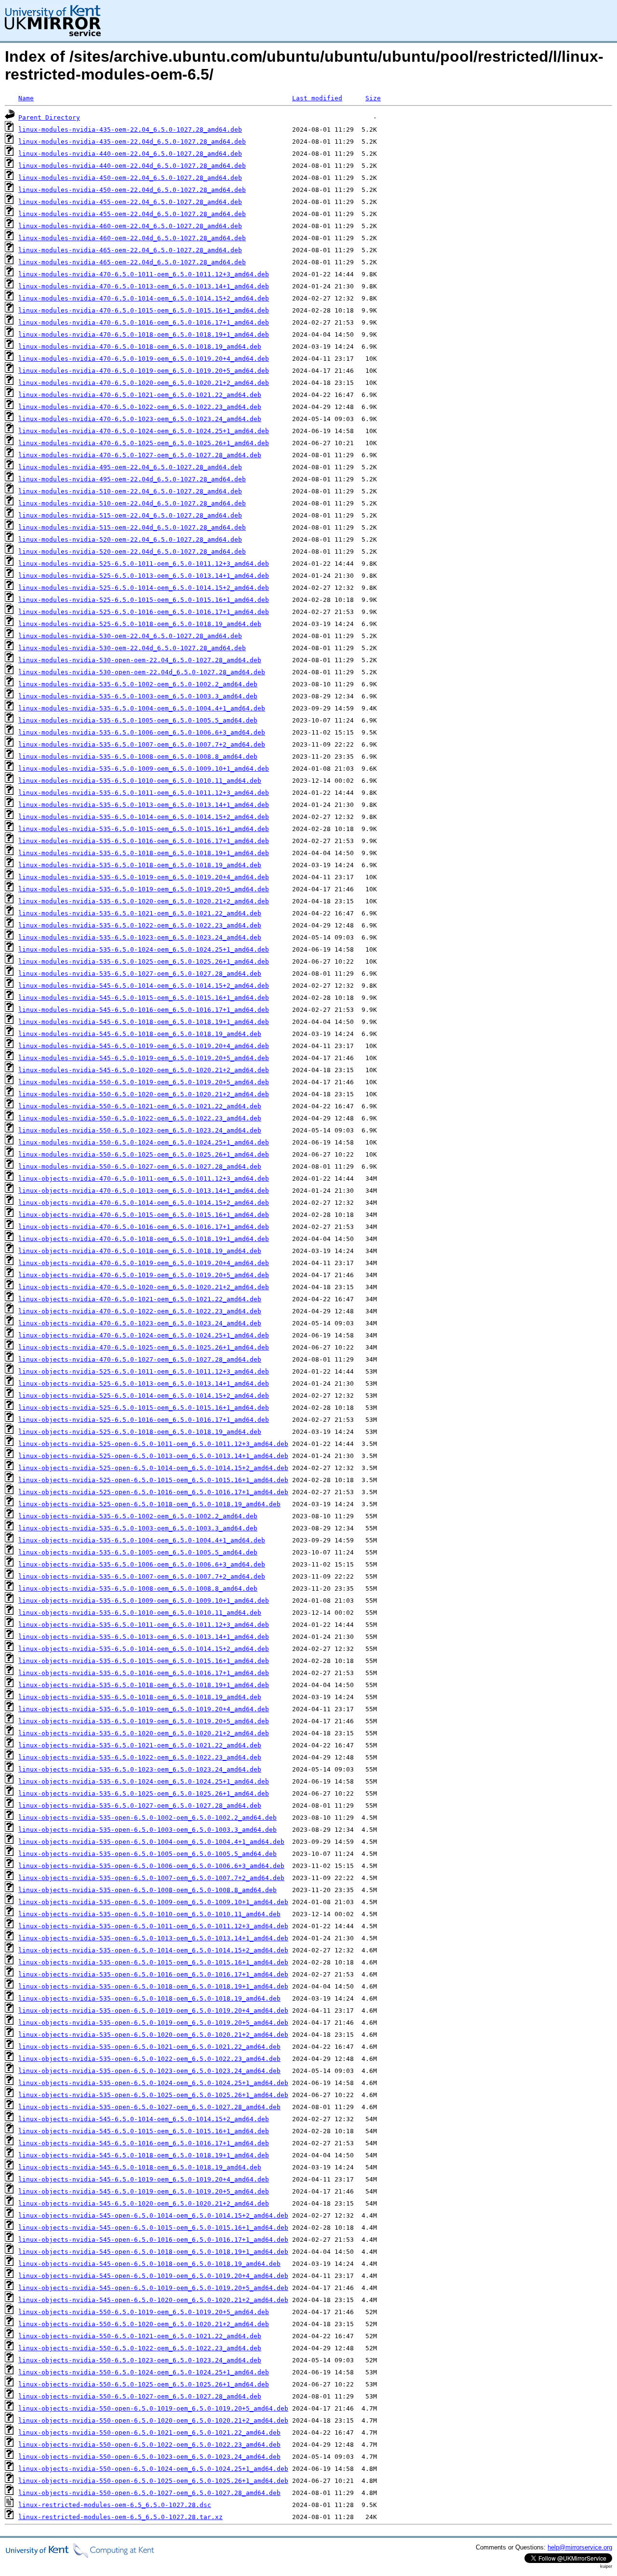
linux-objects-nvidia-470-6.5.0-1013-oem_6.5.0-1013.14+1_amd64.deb (144, 1191)
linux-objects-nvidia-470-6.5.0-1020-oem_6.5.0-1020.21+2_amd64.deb (144, 1287)
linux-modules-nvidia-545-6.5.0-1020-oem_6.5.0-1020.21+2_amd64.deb (144, 1070)
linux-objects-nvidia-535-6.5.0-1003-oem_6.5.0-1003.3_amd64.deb (138, 1528)
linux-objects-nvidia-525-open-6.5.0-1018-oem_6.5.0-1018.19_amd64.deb (149, 1504)
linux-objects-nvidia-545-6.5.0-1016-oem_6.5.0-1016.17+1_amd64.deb (144, 2143)
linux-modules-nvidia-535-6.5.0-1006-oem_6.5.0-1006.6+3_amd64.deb (142, 732)
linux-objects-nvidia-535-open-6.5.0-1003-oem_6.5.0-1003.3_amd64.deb (148, 1830)
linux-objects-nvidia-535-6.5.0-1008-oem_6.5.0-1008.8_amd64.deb (138, 1588)
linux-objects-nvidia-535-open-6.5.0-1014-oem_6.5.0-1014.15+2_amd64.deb (153, 1950)
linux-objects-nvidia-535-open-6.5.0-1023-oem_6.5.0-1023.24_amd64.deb (149, 2071)
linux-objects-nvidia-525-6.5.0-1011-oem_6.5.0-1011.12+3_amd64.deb (144, 1371)
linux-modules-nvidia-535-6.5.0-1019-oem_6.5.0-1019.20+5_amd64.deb (144, 889)
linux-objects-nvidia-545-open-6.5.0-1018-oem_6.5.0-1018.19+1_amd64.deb (153, 2252)
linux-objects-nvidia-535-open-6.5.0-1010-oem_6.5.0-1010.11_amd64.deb (149, 1914)
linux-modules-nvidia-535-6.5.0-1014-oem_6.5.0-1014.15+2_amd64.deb (144, 817)
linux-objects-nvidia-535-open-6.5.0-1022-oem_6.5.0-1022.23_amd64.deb (149, 2059)
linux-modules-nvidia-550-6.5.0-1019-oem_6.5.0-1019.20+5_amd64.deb (144, 1082)
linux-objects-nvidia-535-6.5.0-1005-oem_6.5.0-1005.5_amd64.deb (138, 1552)
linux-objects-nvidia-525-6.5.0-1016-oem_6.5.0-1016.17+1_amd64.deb (144, 1420)
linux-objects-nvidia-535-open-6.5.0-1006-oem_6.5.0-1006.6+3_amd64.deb (151, 1866)
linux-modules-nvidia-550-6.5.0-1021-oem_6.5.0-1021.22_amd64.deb (140, 1106)
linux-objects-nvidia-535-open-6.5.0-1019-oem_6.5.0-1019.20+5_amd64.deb (153, 2023)
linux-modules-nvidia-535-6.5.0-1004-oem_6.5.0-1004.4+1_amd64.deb (142, 708)
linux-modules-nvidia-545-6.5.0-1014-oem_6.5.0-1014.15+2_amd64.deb (144, 986)
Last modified (317, 98)
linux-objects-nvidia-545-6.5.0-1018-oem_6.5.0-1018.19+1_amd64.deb (144, 2155)
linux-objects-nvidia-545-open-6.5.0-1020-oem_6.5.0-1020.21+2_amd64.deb (153, 2300)
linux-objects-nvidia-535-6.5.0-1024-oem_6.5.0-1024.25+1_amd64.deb (144, 1781)
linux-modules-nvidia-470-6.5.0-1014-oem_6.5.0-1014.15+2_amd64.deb (144, 298)
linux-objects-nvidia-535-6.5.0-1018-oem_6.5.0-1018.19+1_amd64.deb (144, 1685)
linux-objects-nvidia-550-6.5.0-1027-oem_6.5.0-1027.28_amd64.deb (140, 2396)
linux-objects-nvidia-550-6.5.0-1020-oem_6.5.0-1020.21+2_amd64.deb (144, 2324)
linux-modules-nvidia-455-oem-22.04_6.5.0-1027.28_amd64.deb (130, 202)
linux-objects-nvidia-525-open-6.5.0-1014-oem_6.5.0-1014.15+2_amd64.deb (153, 1468)
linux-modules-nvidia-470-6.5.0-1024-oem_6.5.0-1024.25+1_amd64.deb (144, 431)
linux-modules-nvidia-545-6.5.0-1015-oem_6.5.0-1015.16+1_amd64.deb (144, 998)
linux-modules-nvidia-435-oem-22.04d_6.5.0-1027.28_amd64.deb (132, 142)
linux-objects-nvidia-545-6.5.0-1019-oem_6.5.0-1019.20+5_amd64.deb (144, 2191)
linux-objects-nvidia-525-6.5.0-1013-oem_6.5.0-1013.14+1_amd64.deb (144, 1383)
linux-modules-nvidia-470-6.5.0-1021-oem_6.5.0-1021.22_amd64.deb (140, 395)
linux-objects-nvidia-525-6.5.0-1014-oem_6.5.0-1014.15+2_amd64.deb (144, 1396)
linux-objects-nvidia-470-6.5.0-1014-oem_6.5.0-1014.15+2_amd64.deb (144, 1203)
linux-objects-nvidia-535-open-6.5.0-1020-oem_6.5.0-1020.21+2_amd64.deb (153, 2035)
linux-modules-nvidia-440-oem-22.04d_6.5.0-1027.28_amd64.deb (132, 166)
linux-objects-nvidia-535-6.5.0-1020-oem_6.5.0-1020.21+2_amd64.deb (144, 1733)
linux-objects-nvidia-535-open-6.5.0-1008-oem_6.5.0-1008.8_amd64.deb (148, 1890)
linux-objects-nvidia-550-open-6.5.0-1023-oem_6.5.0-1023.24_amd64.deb (149, 2457)
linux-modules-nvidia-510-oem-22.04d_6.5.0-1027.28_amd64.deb (132, 503)
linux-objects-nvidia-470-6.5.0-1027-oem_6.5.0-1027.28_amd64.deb (140, 1359)
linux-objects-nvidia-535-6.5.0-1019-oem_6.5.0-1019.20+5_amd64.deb (144, 1721)
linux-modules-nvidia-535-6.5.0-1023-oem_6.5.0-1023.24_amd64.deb (140, 937)
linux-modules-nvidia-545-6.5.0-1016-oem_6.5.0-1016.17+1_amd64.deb (144, 1010)
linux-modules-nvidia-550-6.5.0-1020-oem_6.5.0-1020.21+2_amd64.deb (144, 1094)
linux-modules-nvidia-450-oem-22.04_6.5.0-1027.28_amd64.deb (130, 178)
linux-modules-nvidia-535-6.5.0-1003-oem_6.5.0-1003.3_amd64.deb (138, 696)
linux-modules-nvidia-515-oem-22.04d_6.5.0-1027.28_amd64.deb (132, 527)
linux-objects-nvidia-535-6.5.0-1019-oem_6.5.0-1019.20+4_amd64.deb (144, 1709)
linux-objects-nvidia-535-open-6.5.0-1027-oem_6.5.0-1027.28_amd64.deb (149, 2107)
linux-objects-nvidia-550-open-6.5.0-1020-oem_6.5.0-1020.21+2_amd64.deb (153, 2420)
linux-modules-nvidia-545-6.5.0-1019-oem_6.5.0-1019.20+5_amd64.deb (144, 1058)
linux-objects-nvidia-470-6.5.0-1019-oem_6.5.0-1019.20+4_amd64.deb (144, 1263)
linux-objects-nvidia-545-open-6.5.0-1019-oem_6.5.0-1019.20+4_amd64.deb (153, 2276)
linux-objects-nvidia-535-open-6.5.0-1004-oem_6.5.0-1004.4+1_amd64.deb (151, 1842)
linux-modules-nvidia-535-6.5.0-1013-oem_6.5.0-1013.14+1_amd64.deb (144, 805)
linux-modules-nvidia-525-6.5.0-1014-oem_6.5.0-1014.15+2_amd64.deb (144, 588)
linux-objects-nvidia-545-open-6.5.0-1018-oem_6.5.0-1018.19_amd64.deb (149, 2264)
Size (373, 98)
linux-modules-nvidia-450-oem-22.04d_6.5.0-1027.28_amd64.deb (132, 190)
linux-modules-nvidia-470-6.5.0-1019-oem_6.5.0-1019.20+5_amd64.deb (144, 371)
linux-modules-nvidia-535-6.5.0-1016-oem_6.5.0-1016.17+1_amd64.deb (144, 841)
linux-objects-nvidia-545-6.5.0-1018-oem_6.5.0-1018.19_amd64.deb (140, 2167)
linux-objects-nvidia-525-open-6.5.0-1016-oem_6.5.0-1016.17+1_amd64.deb (153, 1492)
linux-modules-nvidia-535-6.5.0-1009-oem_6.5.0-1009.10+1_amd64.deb (144, 769)
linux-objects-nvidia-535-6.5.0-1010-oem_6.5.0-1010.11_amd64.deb (140, 1613)
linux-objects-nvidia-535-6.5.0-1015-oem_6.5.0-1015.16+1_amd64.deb (144, 1661)
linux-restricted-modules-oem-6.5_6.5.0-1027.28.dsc (115, 2505)
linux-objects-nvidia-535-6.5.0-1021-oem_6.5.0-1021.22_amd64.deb (140, 1745)
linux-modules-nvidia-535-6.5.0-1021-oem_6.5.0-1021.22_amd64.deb (140, 913)
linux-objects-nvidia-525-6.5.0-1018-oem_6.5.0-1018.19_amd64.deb (140, 1432)
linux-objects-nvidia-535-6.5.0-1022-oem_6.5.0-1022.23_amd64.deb (140, 1757)
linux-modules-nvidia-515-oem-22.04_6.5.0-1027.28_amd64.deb (130, 515)
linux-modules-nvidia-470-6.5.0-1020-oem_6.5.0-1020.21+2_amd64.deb (144, 383)
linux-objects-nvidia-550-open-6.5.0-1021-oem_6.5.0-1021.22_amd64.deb (149, 2433)
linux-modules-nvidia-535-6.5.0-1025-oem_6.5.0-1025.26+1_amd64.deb (144, 961)
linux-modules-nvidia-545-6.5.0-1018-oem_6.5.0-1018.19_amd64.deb (140, 1034)
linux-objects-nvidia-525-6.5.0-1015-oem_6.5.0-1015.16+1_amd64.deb (144, 1408)
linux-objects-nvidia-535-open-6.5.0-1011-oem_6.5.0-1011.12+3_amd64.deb (153, 1926)
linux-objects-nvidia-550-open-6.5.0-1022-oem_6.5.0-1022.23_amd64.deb (149, 2445)
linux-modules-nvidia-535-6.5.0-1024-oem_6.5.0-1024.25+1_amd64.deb (144, 949)
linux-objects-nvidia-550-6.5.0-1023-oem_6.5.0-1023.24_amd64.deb (140, 2360)
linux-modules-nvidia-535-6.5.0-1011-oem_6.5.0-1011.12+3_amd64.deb (144, 793)
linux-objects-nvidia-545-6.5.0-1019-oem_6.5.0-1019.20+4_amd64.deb (144, 2179)
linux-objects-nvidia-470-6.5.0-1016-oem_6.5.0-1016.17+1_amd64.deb (144, 1227)
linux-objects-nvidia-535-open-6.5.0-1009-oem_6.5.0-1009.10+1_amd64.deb (153, 1902)
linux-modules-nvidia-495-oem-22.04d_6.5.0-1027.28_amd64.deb (132, 479)
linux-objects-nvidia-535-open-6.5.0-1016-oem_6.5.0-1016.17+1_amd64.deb (153, 1974)
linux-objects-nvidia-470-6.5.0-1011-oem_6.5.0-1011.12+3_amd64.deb (144, 1179)
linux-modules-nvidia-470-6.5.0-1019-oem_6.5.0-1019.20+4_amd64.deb (144, 359)
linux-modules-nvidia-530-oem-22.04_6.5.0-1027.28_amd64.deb (130, 636)
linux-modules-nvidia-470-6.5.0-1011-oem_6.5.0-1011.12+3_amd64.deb (144, 274)
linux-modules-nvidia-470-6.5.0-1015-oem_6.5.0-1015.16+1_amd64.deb (144, 310)
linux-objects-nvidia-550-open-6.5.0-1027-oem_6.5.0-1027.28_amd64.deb (149, 2493)
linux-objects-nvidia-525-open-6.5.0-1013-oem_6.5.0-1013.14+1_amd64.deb (153, 1456)
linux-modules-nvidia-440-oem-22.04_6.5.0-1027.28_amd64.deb (130, 154)
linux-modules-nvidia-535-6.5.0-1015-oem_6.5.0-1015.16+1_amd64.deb (144, 829)
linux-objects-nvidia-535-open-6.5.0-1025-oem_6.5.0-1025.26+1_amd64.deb (153, 2095)
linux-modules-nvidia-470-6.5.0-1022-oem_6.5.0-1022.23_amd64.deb (140, 407)
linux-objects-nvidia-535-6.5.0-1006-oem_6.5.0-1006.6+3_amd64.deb (142, 1564)
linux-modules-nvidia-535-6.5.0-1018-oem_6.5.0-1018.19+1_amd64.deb (144, 853)
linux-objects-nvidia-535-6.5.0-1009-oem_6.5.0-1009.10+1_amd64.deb (144, 1601)
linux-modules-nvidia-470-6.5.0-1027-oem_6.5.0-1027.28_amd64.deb (140, 455)
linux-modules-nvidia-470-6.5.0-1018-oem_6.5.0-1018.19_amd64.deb (140, 347)
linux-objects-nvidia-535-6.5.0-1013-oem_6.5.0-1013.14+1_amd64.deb (144, 1637)
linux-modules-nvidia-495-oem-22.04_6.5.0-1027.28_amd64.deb (130, 467)
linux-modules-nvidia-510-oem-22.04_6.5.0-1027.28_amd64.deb (130, 491)
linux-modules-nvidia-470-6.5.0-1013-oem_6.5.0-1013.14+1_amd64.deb (144, 286)
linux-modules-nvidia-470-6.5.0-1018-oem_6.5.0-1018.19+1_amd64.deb (144, 334)
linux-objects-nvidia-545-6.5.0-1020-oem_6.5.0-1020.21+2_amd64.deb (144, 2203)
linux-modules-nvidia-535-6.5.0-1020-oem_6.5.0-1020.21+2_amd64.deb (144, 901)
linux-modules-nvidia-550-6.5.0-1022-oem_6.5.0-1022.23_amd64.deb (140, 1118)
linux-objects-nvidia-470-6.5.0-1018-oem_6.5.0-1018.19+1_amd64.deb (144, 1239)
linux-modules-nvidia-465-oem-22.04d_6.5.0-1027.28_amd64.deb (132, 262)
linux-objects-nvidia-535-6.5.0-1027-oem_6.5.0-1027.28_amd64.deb (140, 1806)
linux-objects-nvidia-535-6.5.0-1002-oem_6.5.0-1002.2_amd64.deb (138, 1516)
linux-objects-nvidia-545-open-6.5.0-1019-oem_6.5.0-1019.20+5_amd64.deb (153, 2288)
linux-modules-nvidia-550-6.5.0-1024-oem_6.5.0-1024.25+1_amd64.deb (144, 1142)
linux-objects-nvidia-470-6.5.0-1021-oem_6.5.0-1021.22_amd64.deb (140, 1299)
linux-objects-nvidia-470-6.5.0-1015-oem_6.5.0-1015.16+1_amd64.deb (144, 1215)
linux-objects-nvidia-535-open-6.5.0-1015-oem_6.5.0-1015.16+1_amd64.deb (153, 1962)
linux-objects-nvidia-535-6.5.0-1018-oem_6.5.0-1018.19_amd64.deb (140, 1697)
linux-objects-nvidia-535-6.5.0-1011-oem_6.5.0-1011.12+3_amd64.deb (144, 1625)
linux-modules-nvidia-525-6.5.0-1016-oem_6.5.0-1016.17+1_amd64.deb (144, 612)
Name (26, 98)
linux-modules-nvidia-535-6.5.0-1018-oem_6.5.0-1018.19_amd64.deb (140, 865)
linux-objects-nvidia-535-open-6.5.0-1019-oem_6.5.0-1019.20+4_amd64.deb (153, 2010)
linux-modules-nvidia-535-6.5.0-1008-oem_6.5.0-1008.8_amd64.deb (138, 756)
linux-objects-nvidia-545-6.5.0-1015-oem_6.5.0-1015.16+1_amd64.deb (144, 2131)
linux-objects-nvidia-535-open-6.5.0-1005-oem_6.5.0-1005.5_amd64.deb (148, 1854)
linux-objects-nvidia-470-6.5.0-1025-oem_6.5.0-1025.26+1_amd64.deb (144, 1347)
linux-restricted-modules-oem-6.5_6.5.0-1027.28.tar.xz (121, 2517)
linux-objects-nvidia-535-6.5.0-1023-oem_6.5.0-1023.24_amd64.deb (140, 1769)
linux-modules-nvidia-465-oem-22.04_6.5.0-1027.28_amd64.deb (130, 250)
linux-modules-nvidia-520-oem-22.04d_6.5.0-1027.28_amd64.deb (132, 552)
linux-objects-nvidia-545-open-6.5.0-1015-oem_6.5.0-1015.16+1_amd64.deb (153, 2228)
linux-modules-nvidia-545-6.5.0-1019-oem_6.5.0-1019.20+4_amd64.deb (144, 1046)
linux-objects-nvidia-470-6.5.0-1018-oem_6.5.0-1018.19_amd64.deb (140, 1251)
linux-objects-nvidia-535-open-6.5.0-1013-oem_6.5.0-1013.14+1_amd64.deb (153, 1938)
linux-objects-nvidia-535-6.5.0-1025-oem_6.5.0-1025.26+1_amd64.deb (144, 1793)
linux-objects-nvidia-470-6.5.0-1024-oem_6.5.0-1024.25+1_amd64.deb (144, 1335)
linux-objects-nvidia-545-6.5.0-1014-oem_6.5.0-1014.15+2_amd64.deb (144, 2119)
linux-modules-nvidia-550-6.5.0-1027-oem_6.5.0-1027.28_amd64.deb (140, 1166)
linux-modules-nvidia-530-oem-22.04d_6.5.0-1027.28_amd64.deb (132, 648)
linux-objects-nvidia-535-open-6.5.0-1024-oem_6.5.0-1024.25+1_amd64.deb (153, 2083)
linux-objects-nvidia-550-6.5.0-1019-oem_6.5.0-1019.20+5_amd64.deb (144, 2312)
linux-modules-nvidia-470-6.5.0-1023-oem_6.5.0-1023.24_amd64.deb (140, 419)
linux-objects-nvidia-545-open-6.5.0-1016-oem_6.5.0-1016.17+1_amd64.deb (153, 2240)
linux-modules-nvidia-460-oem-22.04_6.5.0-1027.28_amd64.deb (130, 226)
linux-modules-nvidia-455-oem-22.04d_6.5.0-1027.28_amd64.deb (132, 214)
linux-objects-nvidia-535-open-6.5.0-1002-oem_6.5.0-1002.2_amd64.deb (148, 1818)
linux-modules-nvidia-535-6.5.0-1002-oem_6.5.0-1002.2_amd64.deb (138, 684)
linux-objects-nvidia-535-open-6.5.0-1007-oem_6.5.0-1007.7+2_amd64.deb (151, 1878)
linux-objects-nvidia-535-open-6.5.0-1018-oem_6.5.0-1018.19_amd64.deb (149, 1998)
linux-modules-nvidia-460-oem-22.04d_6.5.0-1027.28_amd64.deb (132, 238)
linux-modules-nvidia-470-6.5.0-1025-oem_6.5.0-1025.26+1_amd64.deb (144, 443)
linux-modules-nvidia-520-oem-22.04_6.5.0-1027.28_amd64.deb (130, 539)
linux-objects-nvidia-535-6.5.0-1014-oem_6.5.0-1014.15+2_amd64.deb (144, 1649)
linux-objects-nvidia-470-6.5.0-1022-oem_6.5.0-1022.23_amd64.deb (140, 1311)
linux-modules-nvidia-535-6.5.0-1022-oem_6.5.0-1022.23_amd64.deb (140, 925)
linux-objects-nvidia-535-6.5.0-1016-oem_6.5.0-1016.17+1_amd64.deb (144, 1673)
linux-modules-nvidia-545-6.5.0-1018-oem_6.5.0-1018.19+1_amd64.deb (144, 1022)
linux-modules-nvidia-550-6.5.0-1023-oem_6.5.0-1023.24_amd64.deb (140, 1130)
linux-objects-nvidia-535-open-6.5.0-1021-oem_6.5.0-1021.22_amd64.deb (149, 2047)
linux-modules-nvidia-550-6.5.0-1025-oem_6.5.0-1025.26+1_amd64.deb (144, 1154)
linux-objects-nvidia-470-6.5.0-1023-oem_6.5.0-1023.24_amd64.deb (140, 1323)
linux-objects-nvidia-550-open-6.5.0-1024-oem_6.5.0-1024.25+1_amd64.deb (153, 2469)
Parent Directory (49, 117)
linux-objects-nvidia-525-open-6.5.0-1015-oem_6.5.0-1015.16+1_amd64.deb (153, 1480)
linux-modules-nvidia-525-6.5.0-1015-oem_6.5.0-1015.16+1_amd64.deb (144, 600)
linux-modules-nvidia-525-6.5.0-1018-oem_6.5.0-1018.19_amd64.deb (140, 624)
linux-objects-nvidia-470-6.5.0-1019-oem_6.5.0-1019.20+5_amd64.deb (144, 1275)
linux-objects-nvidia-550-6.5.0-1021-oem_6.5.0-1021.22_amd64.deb (140, 2336)
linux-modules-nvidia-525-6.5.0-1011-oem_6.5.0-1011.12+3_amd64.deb (144, 564)
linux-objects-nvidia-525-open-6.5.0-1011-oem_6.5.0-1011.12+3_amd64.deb (153, 1444)
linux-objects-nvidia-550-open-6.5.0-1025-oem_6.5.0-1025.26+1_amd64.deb (153, 2481)
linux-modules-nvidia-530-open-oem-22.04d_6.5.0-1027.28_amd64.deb (142, 672)
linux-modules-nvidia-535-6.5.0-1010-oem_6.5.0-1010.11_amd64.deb (140, 781)
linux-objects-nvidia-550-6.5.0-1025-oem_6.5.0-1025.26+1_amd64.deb (144, 2384)
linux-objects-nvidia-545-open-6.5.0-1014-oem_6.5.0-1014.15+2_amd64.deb (153, 2215)
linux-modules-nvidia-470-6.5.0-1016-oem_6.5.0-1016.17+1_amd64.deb (144, 322)
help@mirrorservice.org (580, 2547)
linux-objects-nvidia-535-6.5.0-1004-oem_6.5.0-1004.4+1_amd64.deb (142, 1540)
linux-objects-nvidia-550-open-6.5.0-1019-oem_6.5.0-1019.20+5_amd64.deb (153, 2408)
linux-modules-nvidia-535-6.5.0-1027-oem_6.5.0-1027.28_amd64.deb (140, 974)
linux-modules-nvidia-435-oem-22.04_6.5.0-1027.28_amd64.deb (130, 129)
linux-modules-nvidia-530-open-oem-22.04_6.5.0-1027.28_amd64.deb (140, 660)
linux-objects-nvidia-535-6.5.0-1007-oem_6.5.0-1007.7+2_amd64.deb (142, 1576)
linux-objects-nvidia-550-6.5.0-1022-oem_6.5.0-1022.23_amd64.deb (140, 2348)
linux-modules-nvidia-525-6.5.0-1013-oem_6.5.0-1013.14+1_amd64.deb (144, 576)
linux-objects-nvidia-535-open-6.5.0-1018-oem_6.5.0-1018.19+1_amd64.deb (153, 1986)
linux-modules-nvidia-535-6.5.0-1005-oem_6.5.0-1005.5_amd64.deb (138, 720)
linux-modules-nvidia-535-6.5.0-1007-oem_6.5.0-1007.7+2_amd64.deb (142, 744)
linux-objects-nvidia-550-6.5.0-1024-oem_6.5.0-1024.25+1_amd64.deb (144, 2372)
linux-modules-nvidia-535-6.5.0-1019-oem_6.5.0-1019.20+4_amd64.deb (144, 877)
